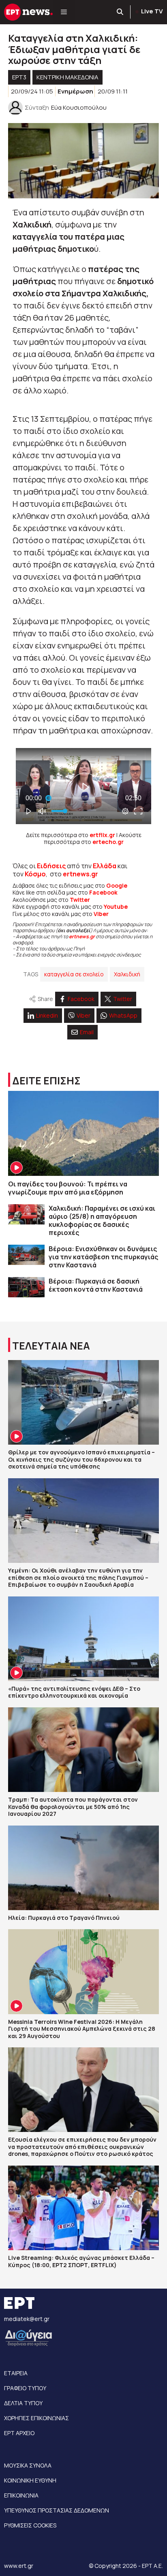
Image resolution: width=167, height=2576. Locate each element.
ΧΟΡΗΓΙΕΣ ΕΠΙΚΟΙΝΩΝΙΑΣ (36, 2418)
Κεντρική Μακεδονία (67, 77)
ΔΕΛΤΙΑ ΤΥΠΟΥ (23, 2403)
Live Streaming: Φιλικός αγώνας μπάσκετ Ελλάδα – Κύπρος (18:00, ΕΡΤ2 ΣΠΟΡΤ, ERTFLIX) (81, 2261)
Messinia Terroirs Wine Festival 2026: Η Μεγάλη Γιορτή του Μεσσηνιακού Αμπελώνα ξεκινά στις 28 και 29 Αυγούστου (82, 2029)
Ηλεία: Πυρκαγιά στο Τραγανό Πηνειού (64, 1918)
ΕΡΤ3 (19, 77)
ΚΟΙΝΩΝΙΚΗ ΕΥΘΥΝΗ (30, 2480)
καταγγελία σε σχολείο (74, 974)
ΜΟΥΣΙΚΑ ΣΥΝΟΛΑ (28, 2465)
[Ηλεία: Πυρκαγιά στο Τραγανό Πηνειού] (83, 1868)
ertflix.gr (102, 835)
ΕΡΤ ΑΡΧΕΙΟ (19, 2433)
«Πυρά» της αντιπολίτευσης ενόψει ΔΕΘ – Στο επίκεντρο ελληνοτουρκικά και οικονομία (74, 1692)
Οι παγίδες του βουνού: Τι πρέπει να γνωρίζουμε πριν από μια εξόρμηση (68, 1188)
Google (117, 885)
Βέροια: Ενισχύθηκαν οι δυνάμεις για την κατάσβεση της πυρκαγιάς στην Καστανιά (103, 1257)
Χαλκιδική (127, 974)
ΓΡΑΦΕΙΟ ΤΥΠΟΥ (25, 2388)
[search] (120, 12)
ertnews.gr (82, 936)
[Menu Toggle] (64, 12)
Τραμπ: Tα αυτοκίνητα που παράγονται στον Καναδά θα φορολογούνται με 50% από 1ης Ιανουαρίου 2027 (73, 1807)
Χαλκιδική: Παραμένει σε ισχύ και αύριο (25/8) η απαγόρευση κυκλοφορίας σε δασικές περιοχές (102, 1220)
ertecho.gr (108, 842)
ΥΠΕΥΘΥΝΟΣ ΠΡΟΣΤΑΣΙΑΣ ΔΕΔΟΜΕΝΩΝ (57, 2510)
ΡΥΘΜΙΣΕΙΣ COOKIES (30, 2525)
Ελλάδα (105, 866)
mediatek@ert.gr (27, 2319)
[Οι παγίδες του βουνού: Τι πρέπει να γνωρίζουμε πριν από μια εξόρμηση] (83, 1133)
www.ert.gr (19, 2566)
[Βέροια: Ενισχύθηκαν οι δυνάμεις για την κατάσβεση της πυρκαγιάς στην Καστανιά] (26, 1255)
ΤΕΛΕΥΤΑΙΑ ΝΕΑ (51, 1346)
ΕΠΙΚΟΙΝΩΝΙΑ (21, 2495)
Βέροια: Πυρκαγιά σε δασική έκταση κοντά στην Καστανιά (96, 1285)
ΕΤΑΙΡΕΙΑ (16, 2373)
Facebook (103, 892)
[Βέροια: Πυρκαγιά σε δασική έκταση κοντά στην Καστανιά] (26, 1287)
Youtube (116, 906)
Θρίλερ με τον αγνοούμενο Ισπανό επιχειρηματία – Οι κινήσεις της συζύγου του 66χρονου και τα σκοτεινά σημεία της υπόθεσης (81, 1459)
